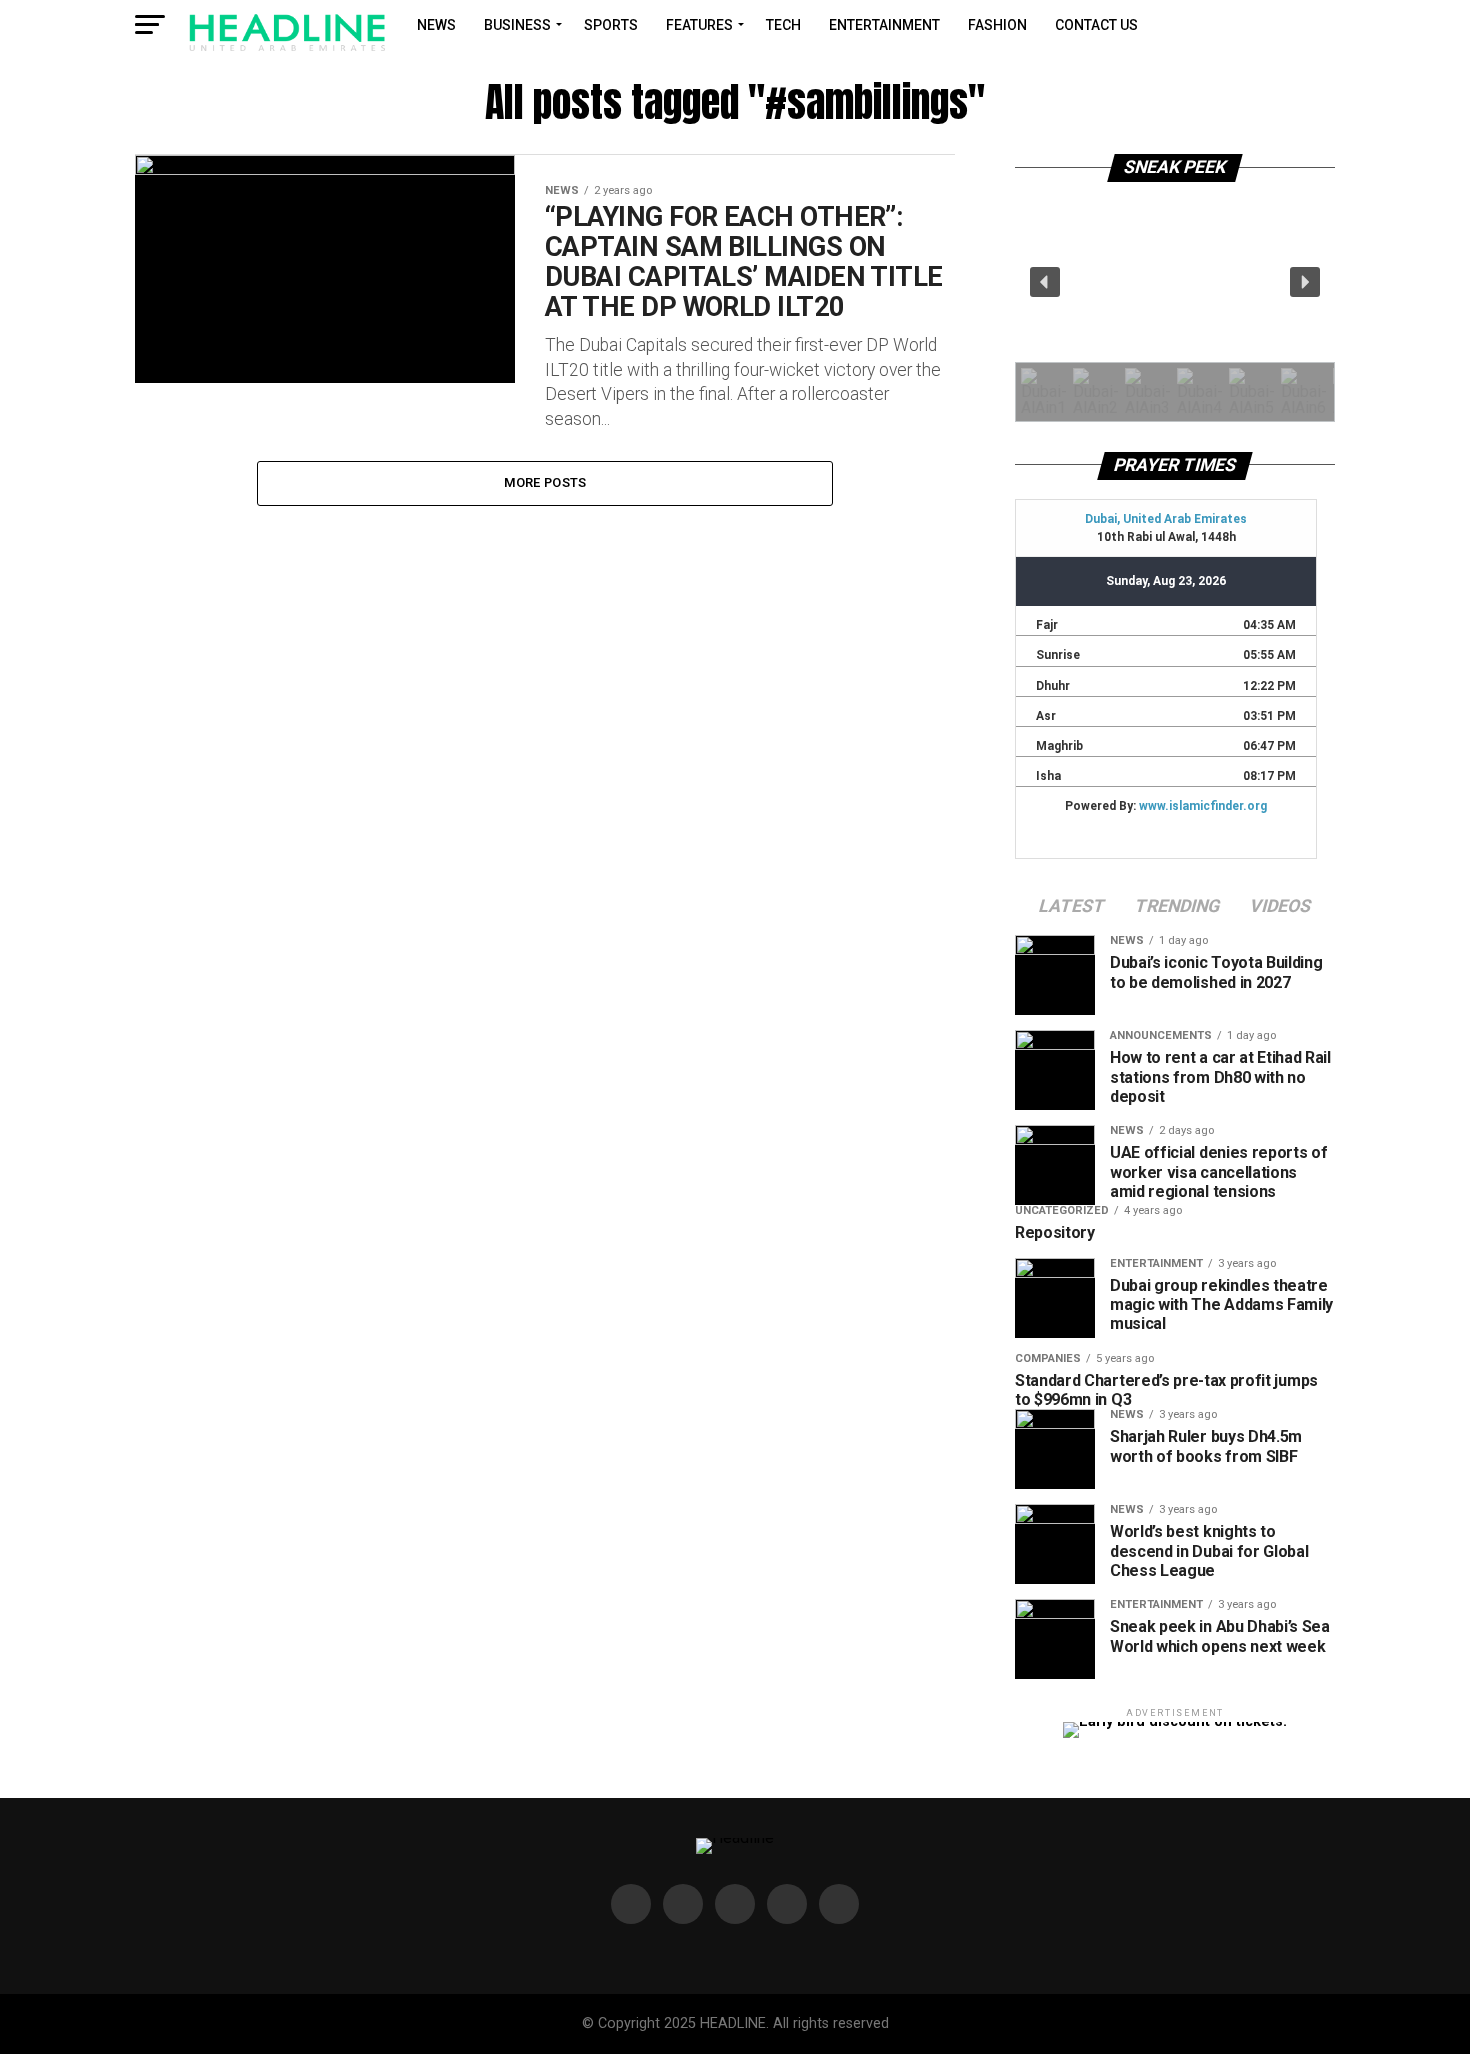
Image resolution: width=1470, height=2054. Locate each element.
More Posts (545, 482)
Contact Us (1096, 25)
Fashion (997, 25)
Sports (611, 25)
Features (699, 25)
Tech (783, 25)
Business (517, 25)
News (436, 25)
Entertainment (884, 25)
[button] (1045, 282)
